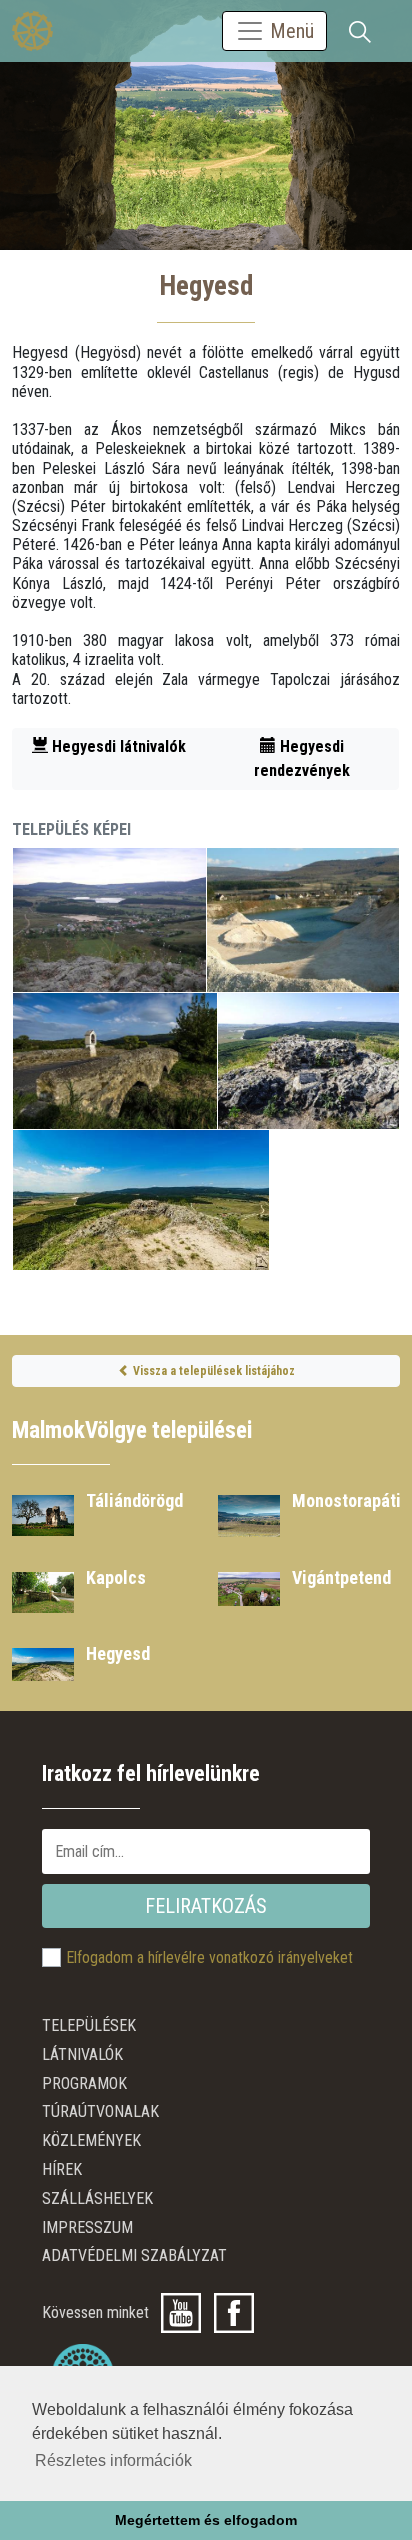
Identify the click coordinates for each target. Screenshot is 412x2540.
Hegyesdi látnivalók (117, 746)
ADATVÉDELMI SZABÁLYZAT (134, 2255)
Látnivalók (82, 2054)
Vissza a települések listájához (212, 1371)
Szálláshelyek (97, 2198)
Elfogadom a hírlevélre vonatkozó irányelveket (209, 1957)
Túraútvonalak (100, 2111)
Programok (84, 2083)
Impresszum (87, 2227)
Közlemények (91, 2140)
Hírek (62, 2169)
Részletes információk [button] (113, 2460)
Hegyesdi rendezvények (302, 758)
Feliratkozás (206, 1906)
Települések (89, 2025)
